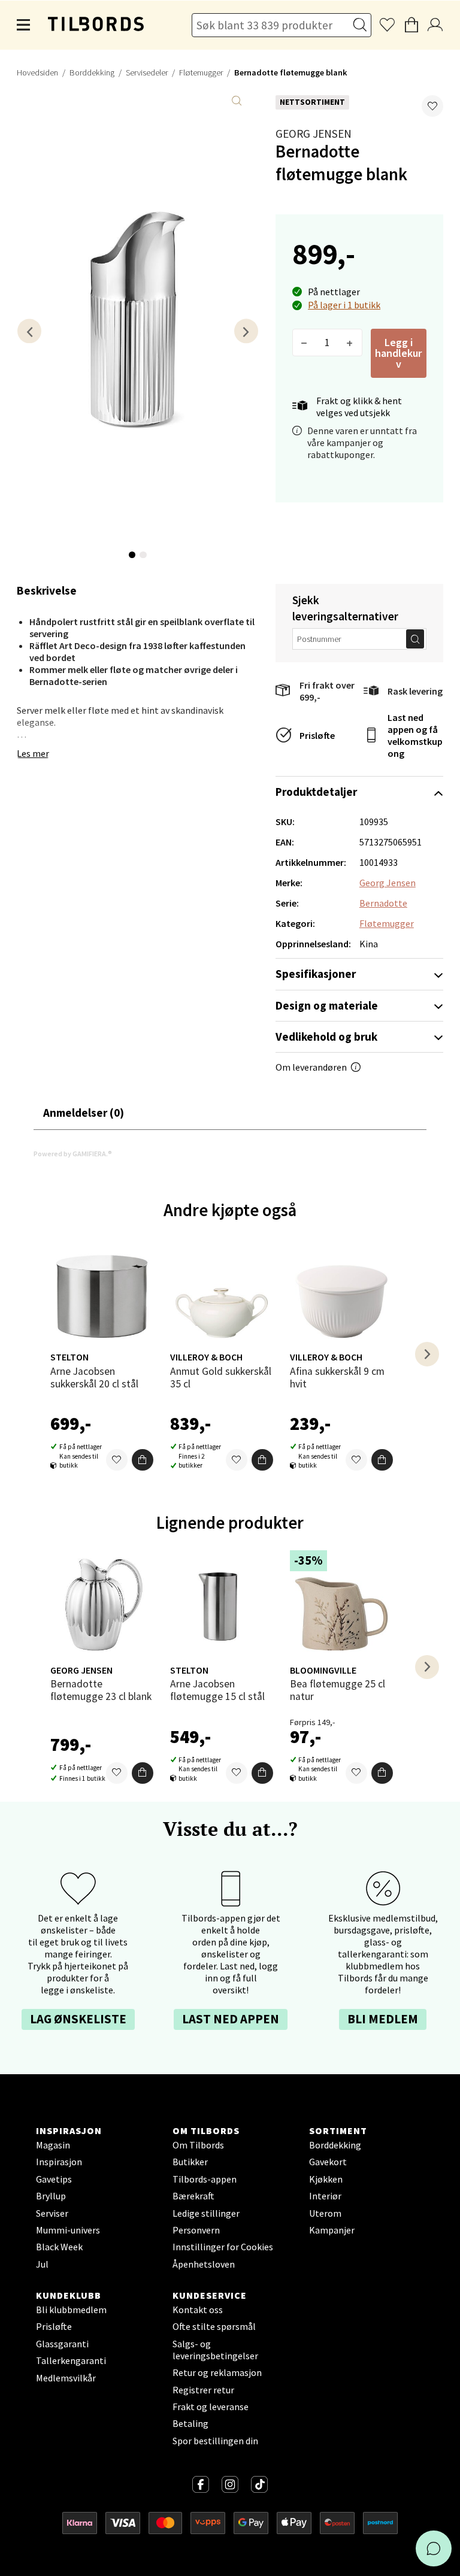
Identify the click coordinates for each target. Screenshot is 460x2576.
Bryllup (51, 2196)
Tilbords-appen (205, 2179)
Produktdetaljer (316, 792)
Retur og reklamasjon (217, 2372)
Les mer (33, 753)
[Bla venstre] (29, 331)
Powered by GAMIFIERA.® (73, 1154)
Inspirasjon (59, 2162)
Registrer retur (203, 2390)
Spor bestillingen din (215, 2441)
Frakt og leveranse (211, 2407)
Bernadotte (383, 903)
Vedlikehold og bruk (326, 1037)
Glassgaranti (62, 2344)
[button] (432, 106)
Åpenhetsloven (204, 2264)
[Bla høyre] (246, 331)
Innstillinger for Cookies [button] (223, 2247)
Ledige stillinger (206, 2213)
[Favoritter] (117, 1460)
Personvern (196, 2230)
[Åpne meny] (24, 25)
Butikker (190, 2162)
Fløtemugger (201, 72)
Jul (42, 2264)
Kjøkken (326, 2179)
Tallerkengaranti (71, 2360)
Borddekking (92, 72)
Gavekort (328, 2162)
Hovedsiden (37, 72)
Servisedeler (147, 72)
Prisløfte (317, 735)
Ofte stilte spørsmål (214, 2326)
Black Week (59, 2247)
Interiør (325, 2196)
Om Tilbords (198, 2145)
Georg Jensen (314, 134)
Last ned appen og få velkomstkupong (415, 735)
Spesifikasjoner (316, 974)
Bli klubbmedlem (71, 2310)
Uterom (325, 2213)
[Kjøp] (143, 1460)
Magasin (53, 2145)
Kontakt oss (198, 2310)
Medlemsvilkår (66, 2378)
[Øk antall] (350, 343)
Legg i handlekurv (398, 353)
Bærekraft (193, 2196)
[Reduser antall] (305, 343)
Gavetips (54, 2179)
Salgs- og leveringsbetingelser (215, 2350)
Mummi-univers (68, 2230)
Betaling (190, 2423)
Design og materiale (327, 1005)
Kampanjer (332, 2230)
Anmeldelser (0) (84, 1113)
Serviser (52, 2213)
